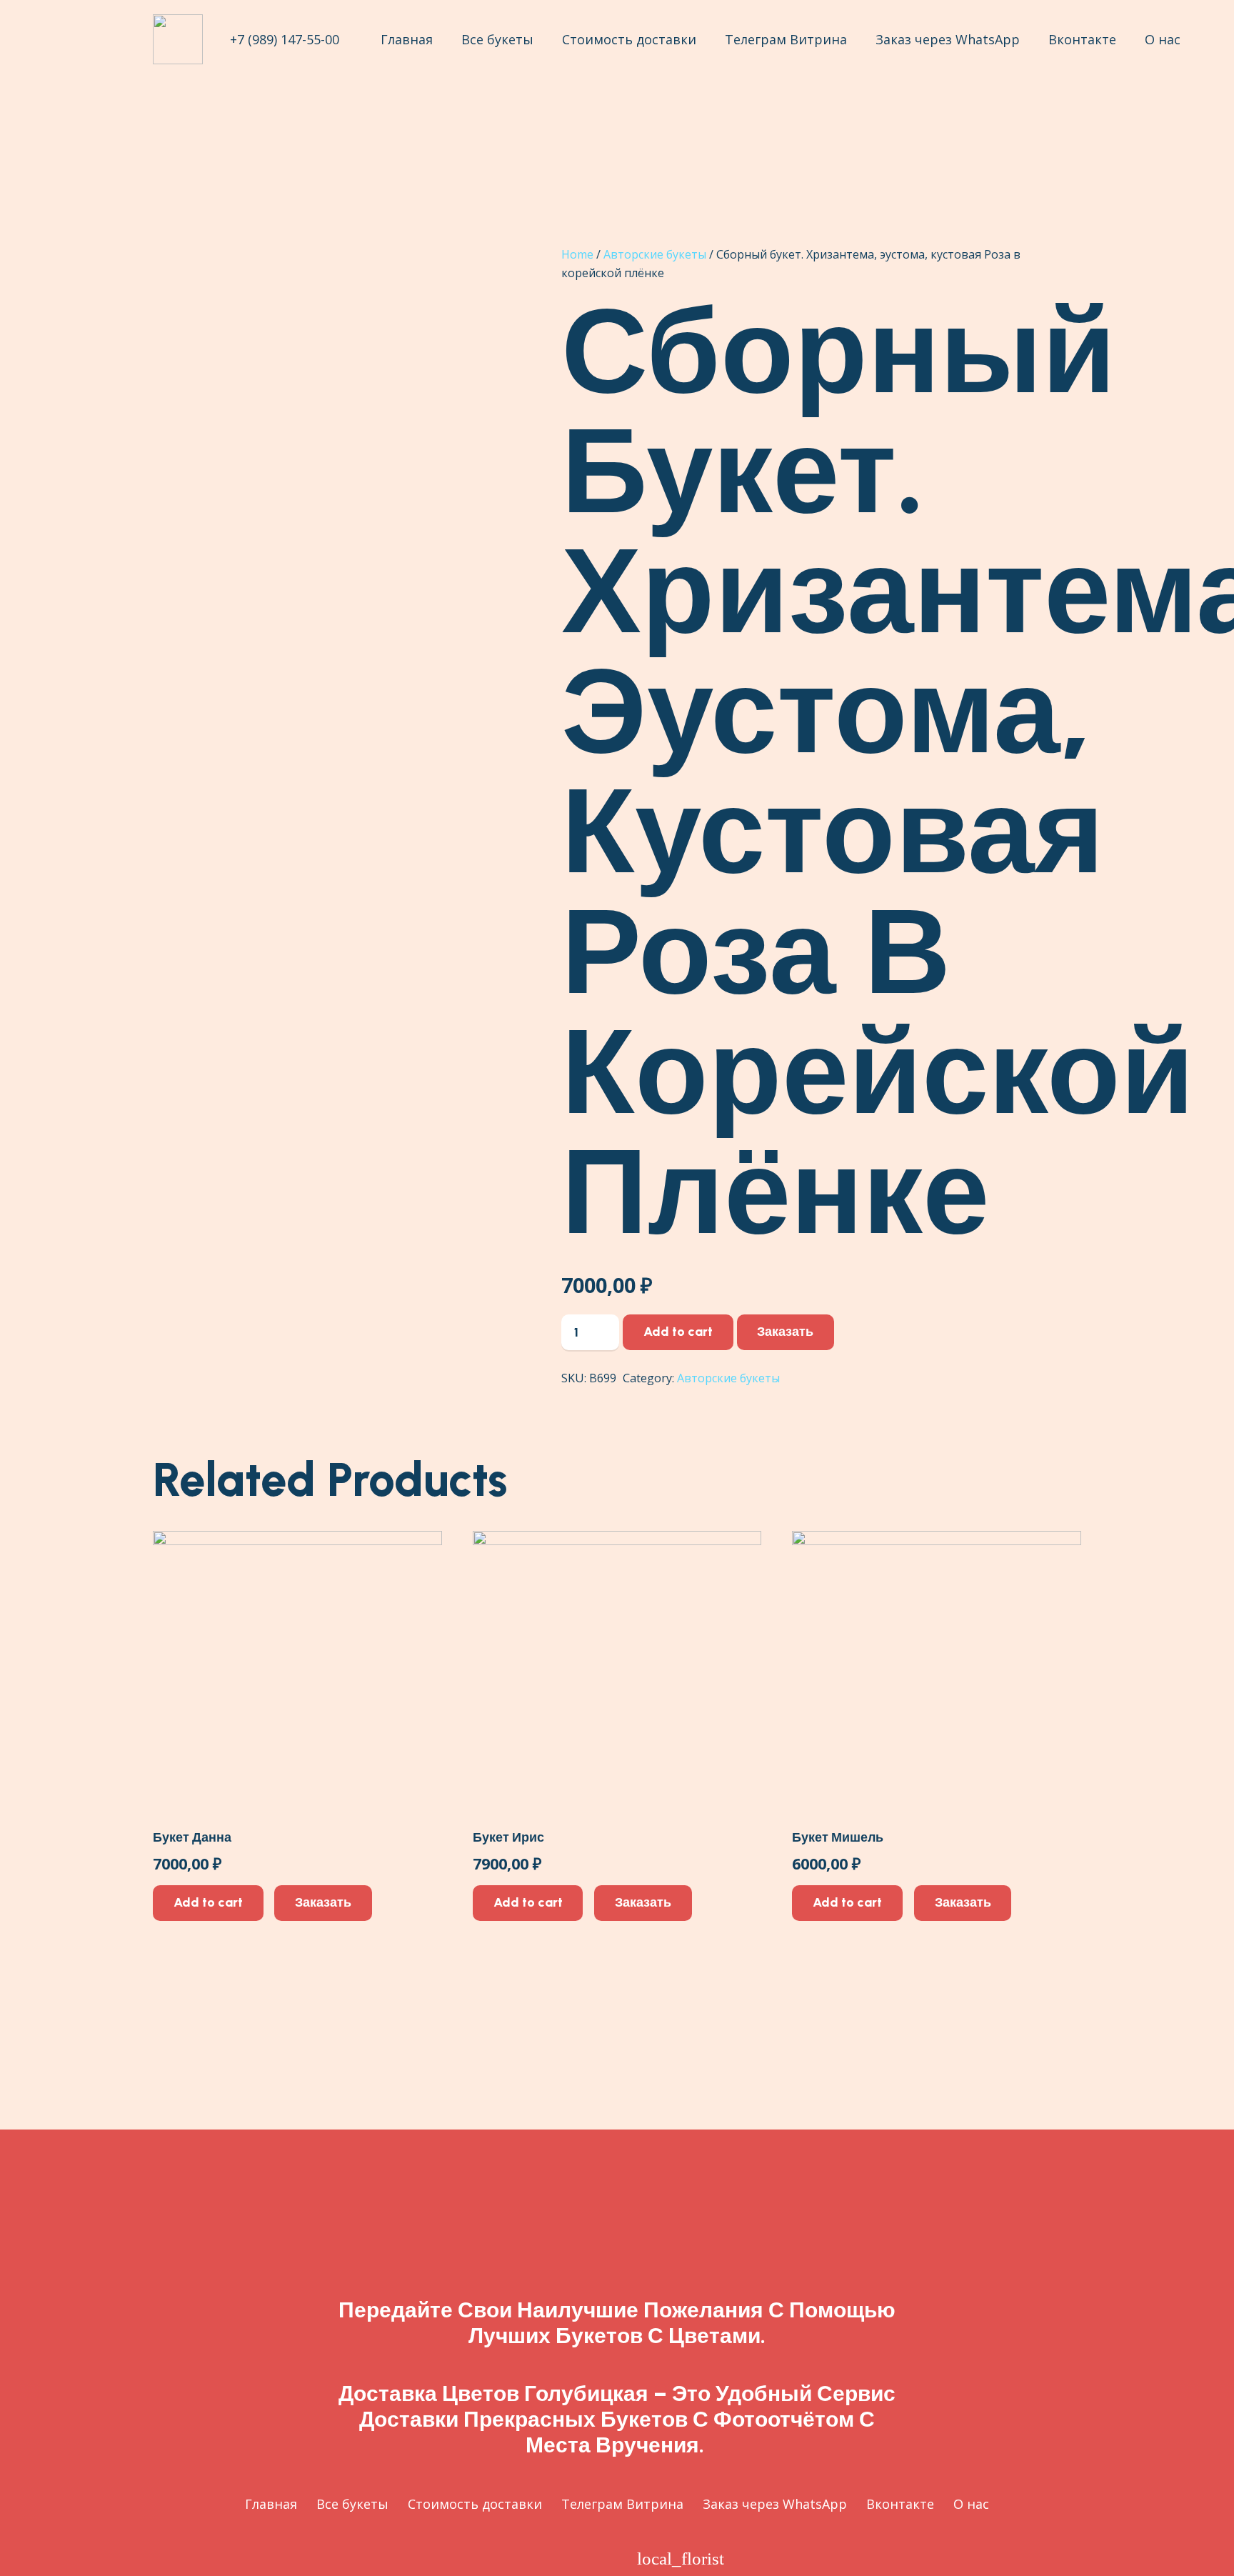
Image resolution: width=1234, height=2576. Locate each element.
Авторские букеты (655, 254)
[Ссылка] (178, 39)
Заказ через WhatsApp (775, 2504)
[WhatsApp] (602, 2558)
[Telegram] (560, 2558)
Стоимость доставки (475, 2504)
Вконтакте (900, 2504)
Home (577, 254)
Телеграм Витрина (622, 2504)
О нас (971, 2504)
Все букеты (352, 2504)
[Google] (517, 2558)
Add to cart (678, 1332)
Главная (271, 2504)
